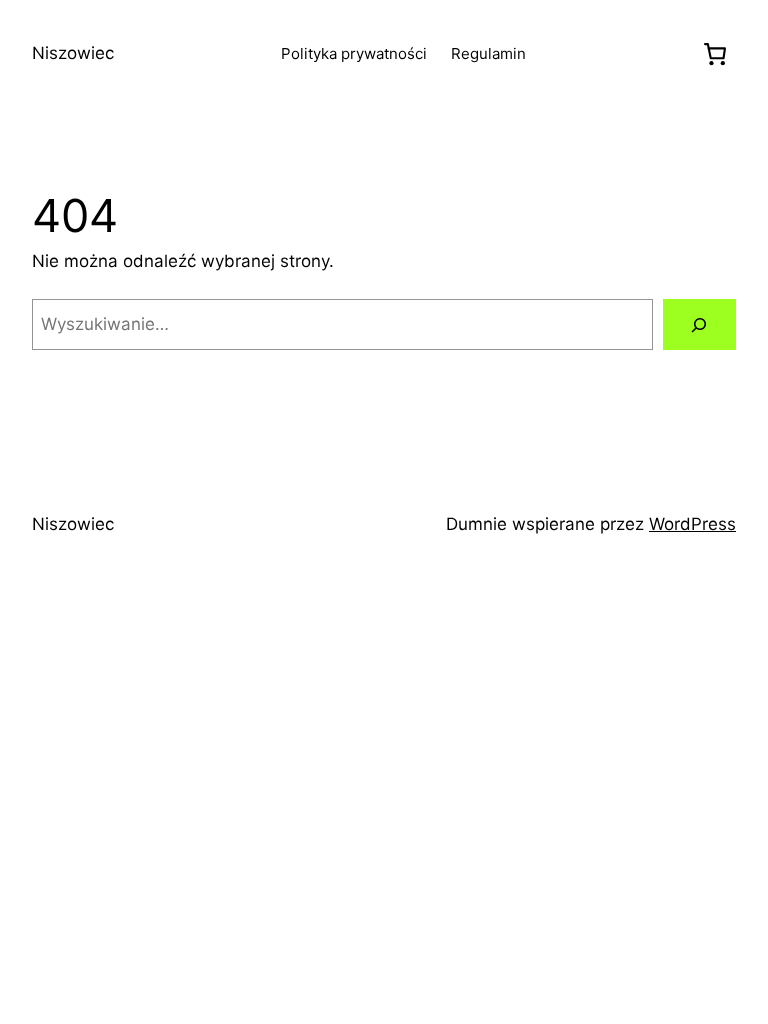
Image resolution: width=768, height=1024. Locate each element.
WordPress (692, 524)
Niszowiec (73, 53)
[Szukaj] (699, 324)
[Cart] (714, 54)
